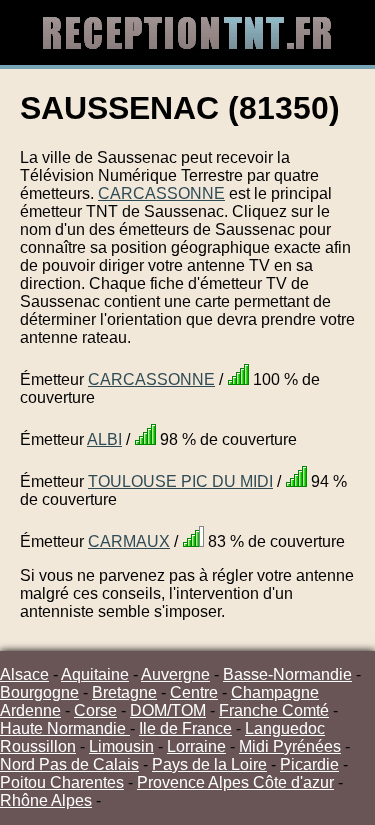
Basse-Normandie (287, 674)
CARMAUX (129, 541)
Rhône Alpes (46, 800)
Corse (95, 710)
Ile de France (185, 728)
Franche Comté (274, 710)
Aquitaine (95, 674)
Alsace (24, 674)
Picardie (309, 764)
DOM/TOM (168, 710)
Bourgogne (39, 692)
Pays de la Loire (209, 764)
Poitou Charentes (62, 782)
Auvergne (175, 674)
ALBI (104, 439)
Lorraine (196, 746)
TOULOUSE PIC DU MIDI (180, 481)
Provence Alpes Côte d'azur (235, 782)
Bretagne (124, 692)
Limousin (121, 746)
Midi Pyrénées (290, 746)
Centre (194, 692)
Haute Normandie (65, 728)
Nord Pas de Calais (69, 764)
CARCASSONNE (161, 193)
